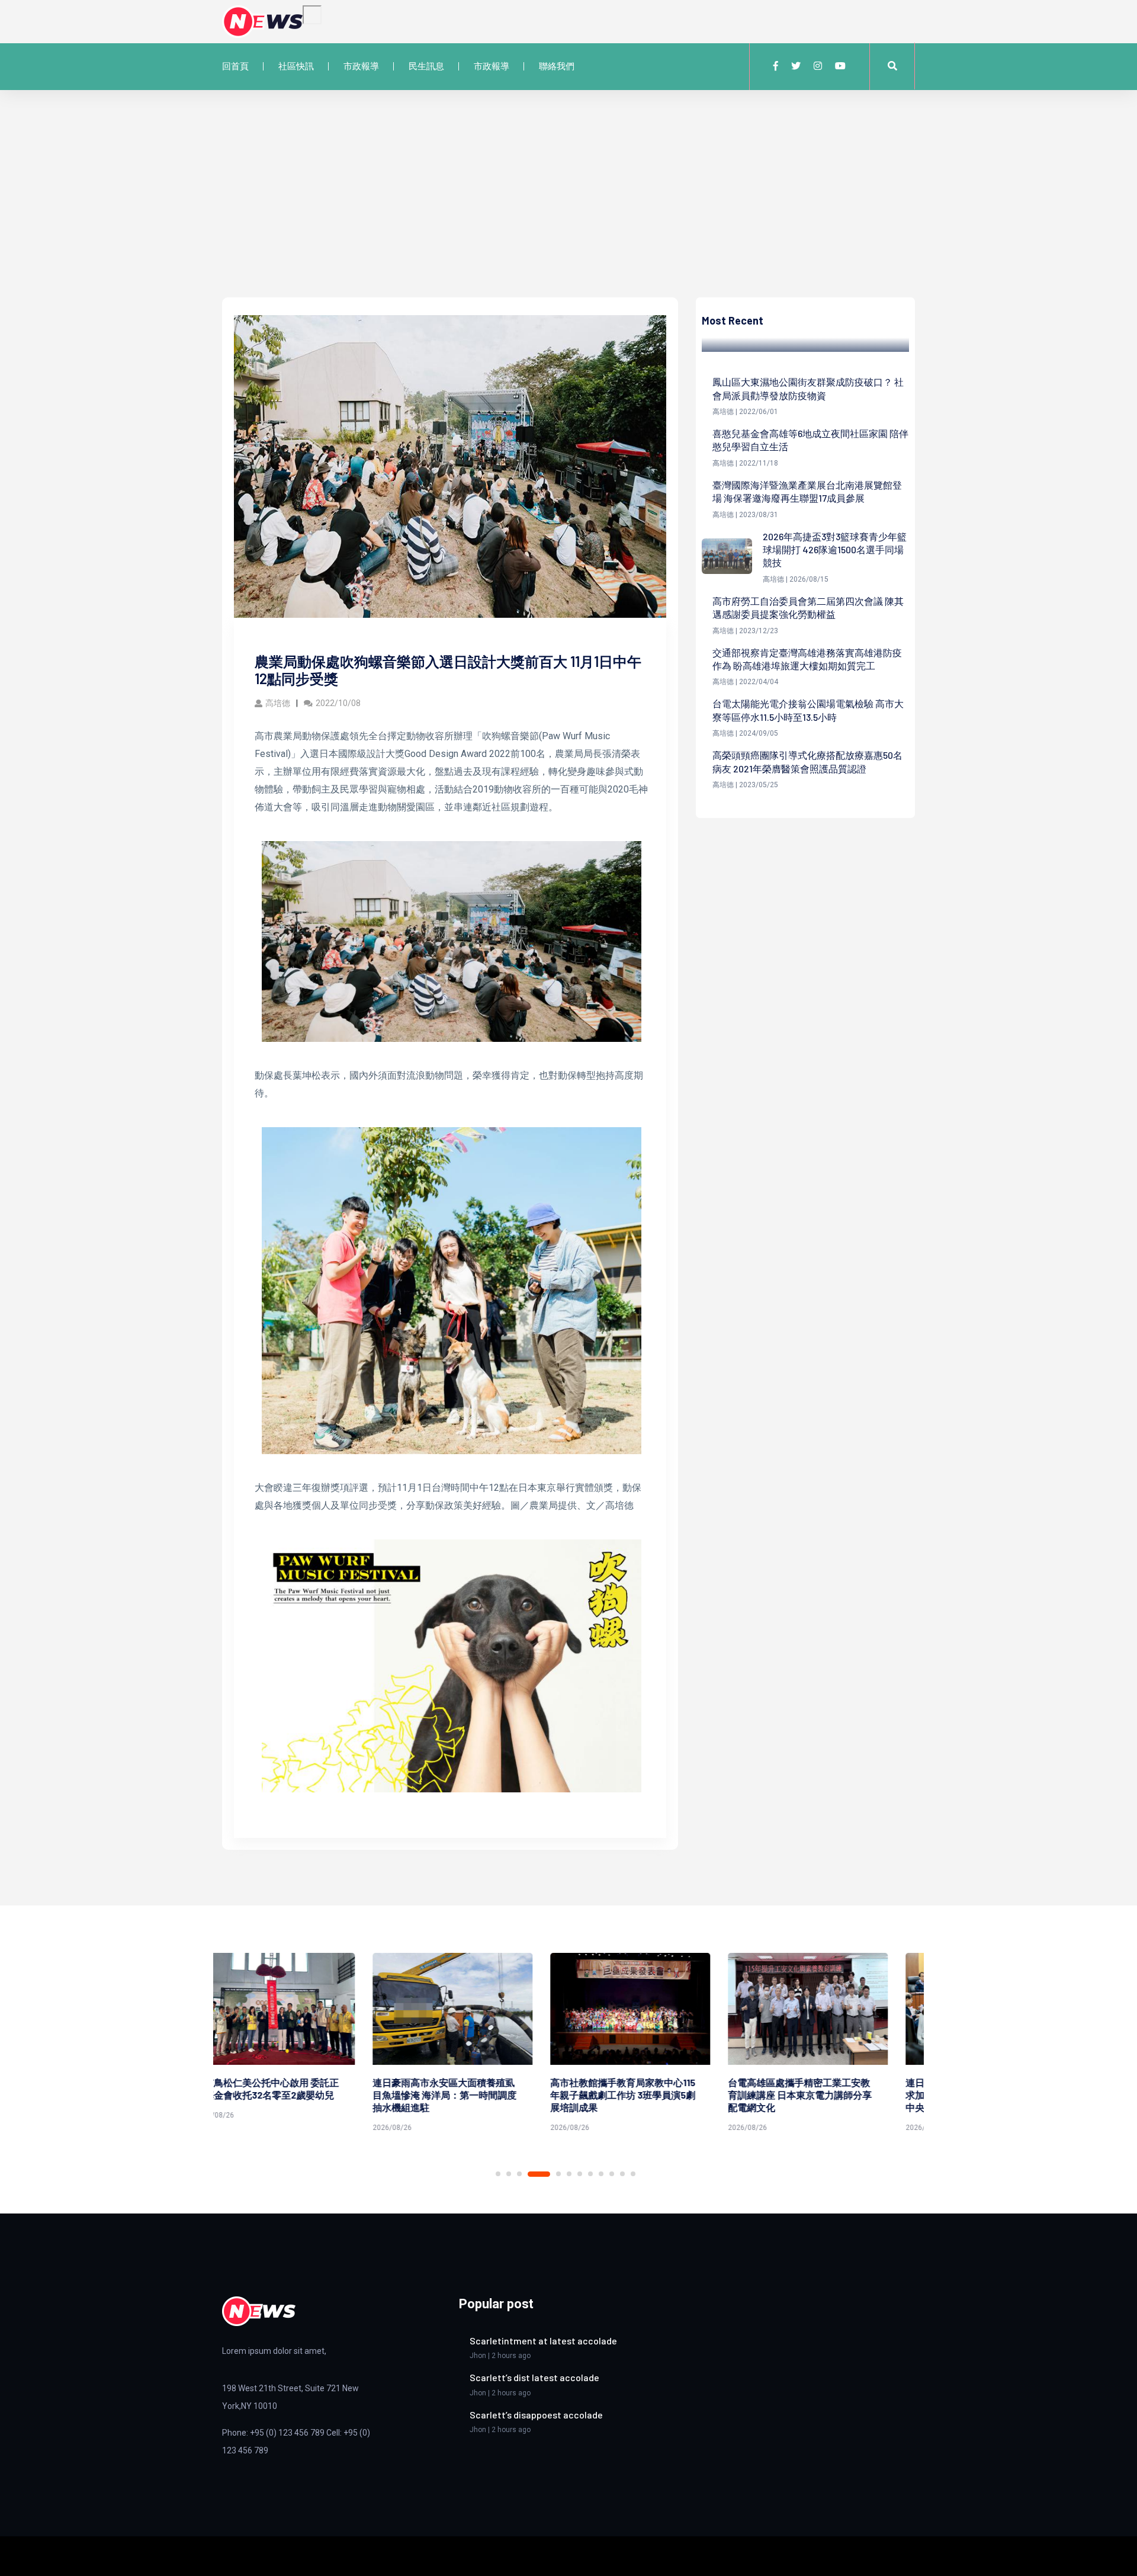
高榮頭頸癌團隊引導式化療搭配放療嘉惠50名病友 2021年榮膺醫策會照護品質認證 (807, 761)
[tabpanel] (302, 2044)
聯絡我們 (557, 66)
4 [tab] (539, 2174)
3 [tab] (519, 2174)
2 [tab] (509, 2174)
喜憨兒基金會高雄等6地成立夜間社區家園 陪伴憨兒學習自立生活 (810, 440)
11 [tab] (622, 2174)
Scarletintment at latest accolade (543, 2341)
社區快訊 (296, 66)
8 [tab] (590, 2174)
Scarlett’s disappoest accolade (536, 2415)
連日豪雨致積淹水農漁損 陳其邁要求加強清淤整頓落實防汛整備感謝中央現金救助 (827, 2095)
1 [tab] (498, 2174)
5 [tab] (558, 2174)
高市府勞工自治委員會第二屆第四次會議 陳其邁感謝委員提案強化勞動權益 (808, 607)
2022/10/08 (338, 703)
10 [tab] (612, 2174)
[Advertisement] (568, 208)
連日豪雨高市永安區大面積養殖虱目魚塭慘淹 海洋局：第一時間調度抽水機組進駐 (294, 2095)
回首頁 (235, 66)
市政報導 (361, 66)
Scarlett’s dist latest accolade (534, 2377)
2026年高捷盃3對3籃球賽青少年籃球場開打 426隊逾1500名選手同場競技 (835, 550)
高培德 (278, 703)
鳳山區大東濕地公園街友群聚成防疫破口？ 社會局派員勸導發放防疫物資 (808, 388)
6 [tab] (569, 2174)
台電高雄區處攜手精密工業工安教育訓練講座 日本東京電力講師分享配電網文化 (649, 2095)
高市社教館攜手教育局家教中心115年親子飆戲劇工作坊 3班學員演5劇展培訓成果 (472, 2095)
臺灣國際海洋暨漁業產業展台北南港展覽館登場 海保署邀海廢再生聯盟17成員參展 (807, 491)
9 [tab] (601, 2174)
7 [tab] (580, 2174)
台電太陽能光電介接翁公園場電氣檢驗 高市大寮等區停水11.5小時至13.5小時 (808, 710)
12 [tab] (633, 2174)
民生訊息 (426, 66)
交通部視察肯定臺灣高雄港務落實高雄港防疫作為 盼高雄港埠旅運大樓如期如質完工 (807, 659)
